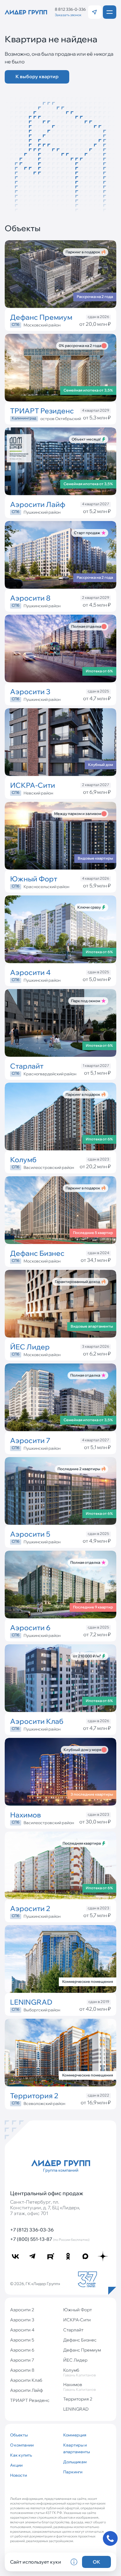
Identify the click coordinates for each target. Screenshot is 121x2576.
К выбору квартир (37, 76)
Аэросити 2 (22, 2310)
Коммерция (75, 2435)
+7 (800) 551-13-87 (50, 2239)
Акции (16, 2465)
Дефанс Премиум (82, 2350)
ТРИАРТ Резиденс (30, 2400)
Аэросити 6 (22, 2350)
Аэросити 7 (22, 2360)
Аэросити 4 (22, 2330)
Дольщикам (75, 2462)
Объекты (19, 2435)
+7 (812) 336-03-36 (32, 2230)
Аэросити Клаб (26, 2380)
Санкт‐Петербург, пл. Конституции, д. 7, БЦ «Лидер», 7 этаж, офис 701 (45, 2208)
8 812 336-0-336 (70, 9)
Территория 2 (78, 2399)
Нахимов (79, 2387)
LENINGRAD (76, 2409)
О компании (22, 2445)
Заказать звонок (68, 15)
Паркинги (73, 2472)
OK (96, 2562)
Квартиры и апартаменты (77, 2448)
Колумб (79, 2372)
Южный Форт (77, 2310)
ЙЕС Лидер (75, 2360)
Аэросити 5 (22, 2340)
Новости (18, 2475)
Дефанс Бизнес (80, 2340)
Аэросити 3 (22, 2320)
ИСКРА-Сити (77, 2320)
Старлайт (73, 2330)
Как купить (21, 2455)
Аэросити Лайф (27, 2390)
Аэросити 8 (22, 2370)
